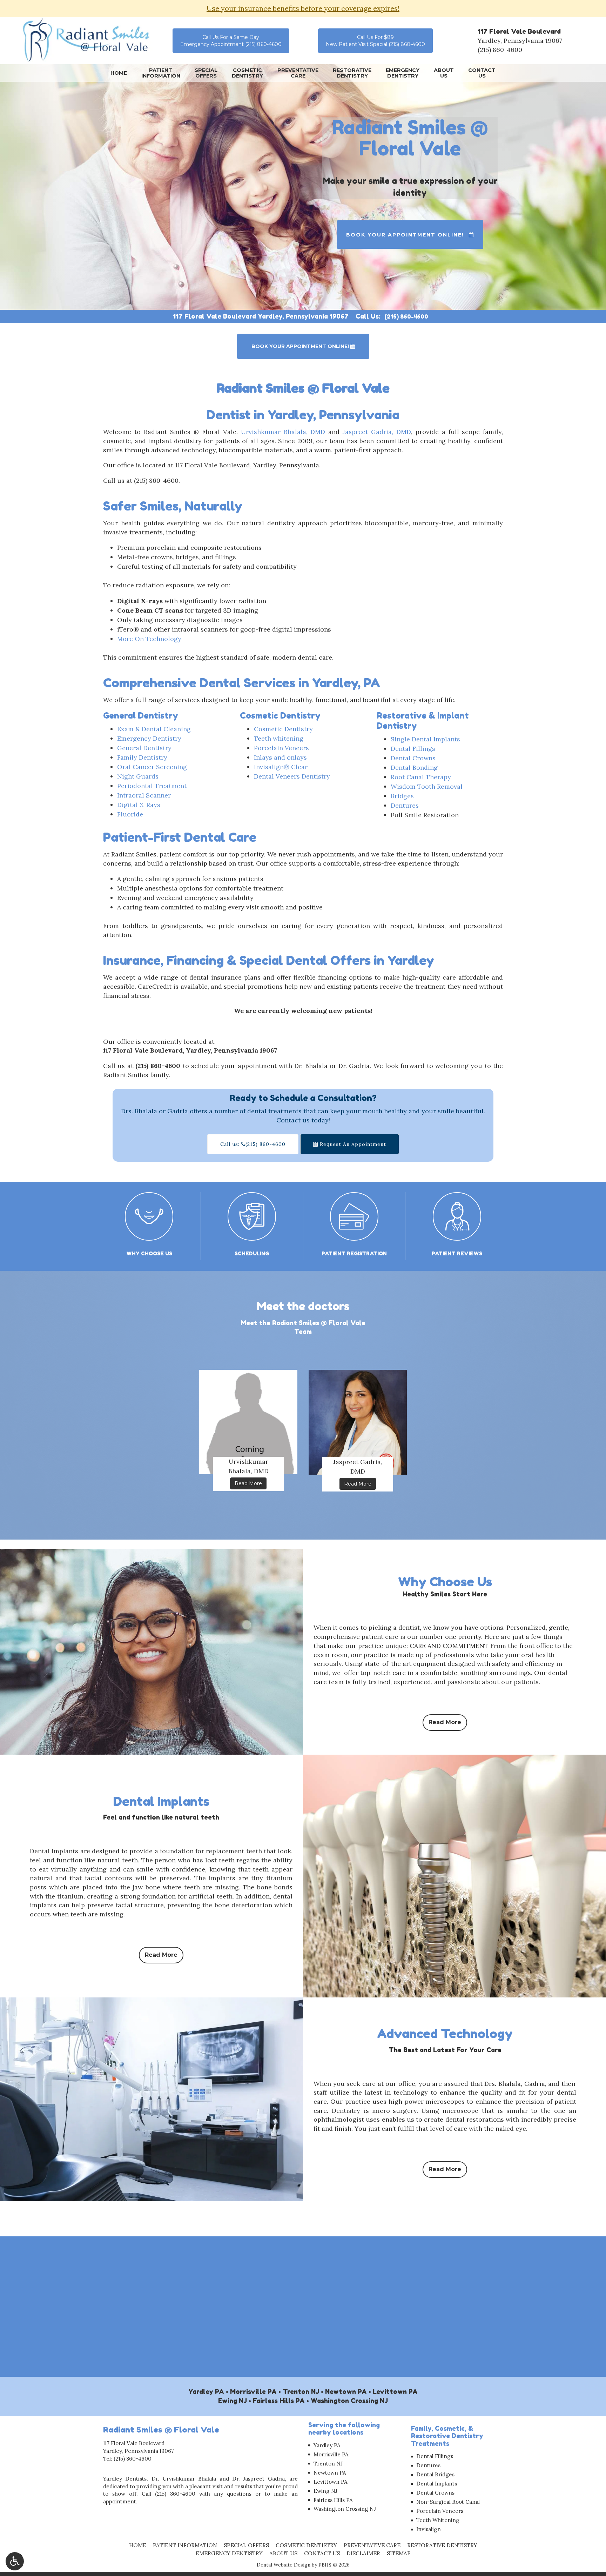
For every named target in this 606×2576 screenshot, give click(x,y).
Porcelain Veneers (281, 748)
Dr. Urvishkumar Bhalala (184, 2479)
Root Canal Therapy (421, 777)
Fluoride (130, 814)
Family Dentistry (142, 757)
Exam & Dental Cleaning (154, 729)
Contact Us (322, 2553)
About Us (283, 2553)
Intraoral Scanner (144, 795)
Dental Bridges (435, 2474)
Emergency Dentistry (149, 738)
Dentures (405, 805)
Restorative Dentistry (442, 2545)
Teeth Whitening (438, 2520)
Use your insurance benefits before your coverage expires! (303, 8)
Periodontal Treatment (152, 786)
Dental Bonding (414, 768)
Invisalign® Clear (281, 767)
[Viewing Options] (15, 2561)
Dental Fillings (413, 749)
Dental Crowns (413, 758)
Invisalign (429, 2529)
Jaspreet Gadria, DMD (377, 432)
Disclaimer (363, 2553)
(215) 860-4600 (500, 50)
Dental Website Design (284, 2565)
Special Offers (246, 2545)
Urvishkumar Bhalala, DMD (283, 432)
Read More (251, 1483)
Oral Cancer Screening (152, 767)
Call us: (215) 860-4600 (253, 1144)
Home (119, 73)
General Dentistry (144, 748)
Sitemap (399, 2553)
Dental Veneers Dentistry (292, 776)
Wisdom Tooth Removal (427, 786)
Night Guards (138, 776)
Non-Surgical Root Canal (448, 2502)
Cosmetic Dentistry (283, 729)
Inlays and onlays (280, 757)
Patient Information (185, 2545)
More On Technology (149, 639)
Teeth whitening (279, 738)
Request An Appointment (352, 1144)
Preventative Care (372, 2545)
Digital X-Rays (139, 805)
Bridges (402, 796)
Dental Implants (437, 2484)
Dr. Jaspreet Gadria (258, 2479)
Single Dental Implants (425, 739)
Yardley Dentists (125, 2479)
